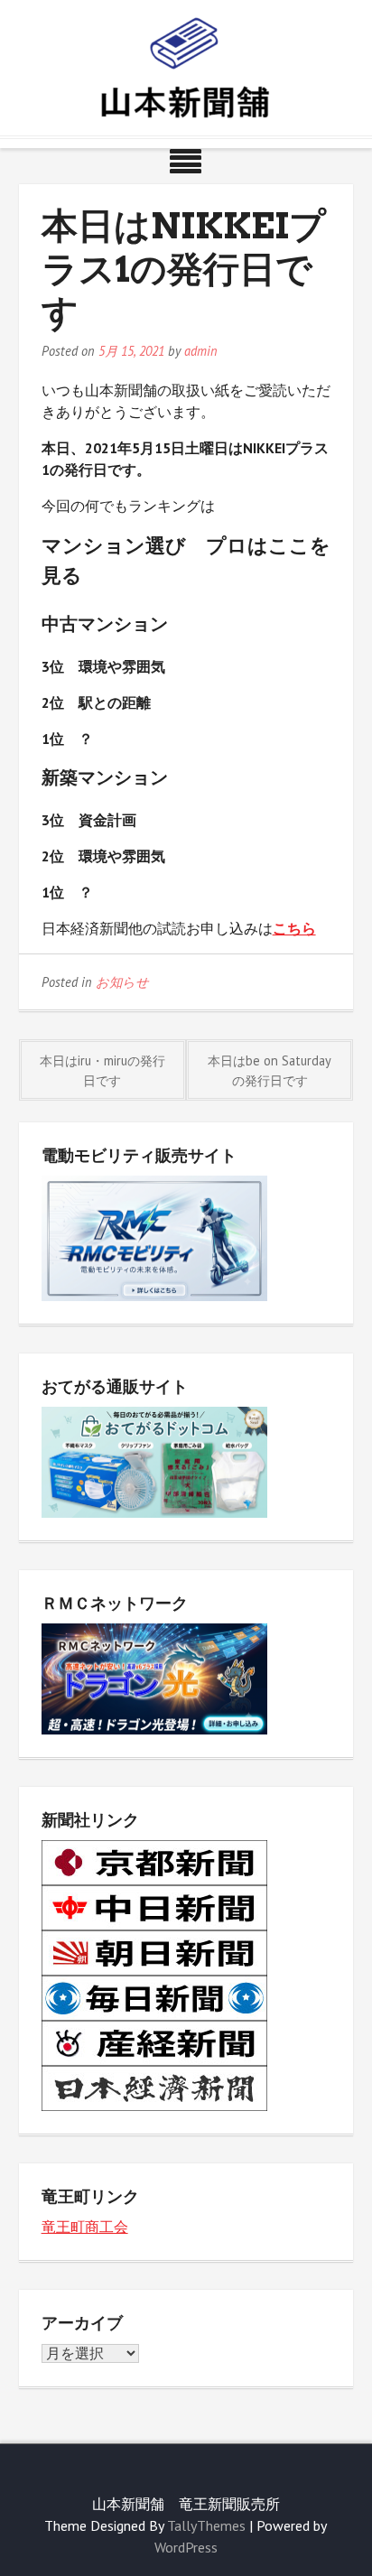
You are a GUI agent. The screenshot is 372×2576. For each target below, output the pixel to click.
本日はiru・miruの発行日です (102, 1070)
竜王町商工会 (85, 2227)
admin (201, 351)
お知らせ (122, 982)
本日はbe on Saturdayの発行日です (270, 1070)
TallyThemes (206, 2525)
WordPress (186, 2547)
